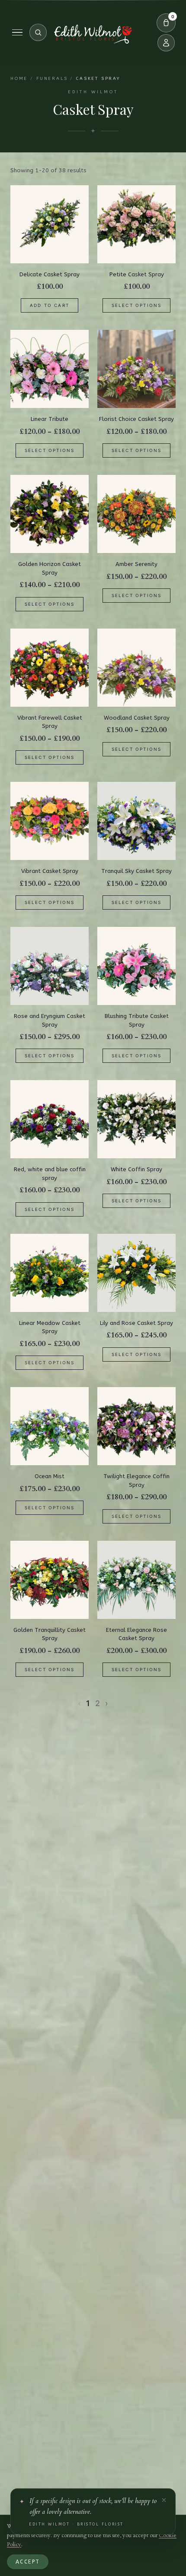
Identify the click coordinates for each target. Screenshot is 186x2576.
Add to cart (50, 305)
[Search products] (38, 32)
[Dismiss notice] (164, 2500)
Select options (137, 305)
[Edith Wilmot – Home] (93, 34)
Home (19, 79)
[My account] (166, 43)
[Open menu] (17, 33)
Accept (28, 2562)
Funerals (52, 79)
